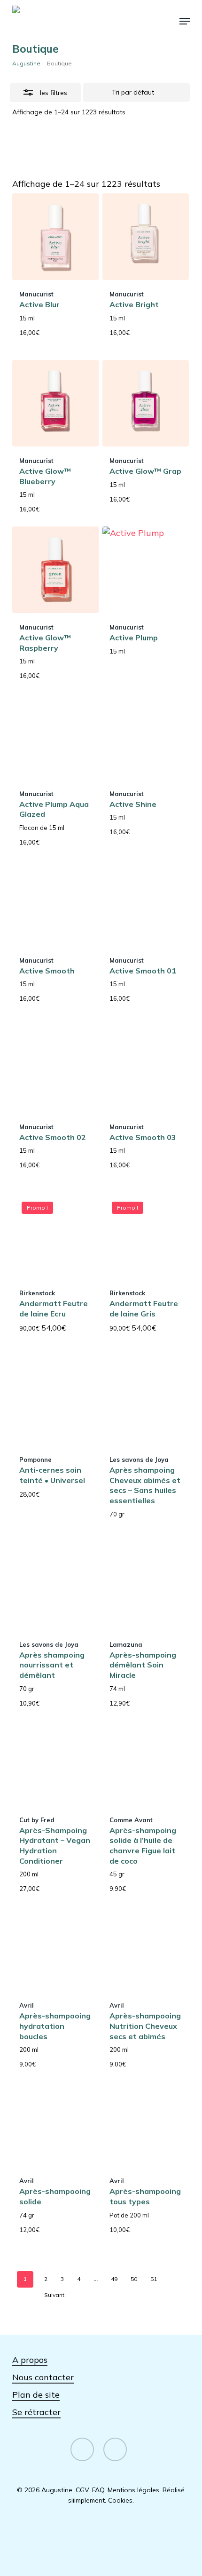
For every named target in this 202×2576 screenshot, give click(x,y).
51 (154, 2279)
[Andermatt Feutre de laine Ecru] (55, 1236)
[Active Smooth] (55, 902)
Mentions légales (133, 2490)
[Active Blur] (55, 237)
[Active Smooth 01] (146, 902)
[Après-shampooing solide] (55, 2123)
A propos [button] (30, 2360)
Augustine (26, 63)
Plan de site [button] (36, 2395)
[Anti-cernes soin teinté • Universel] (55, 1402)
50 (134, 2279)
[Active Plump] (146, 570)
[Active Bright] (146, 237)
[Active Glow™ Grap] (146, 403)
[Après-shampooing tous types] (146, 2123)
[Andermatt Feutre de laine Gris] (146, 1236)
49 (114, 2279)
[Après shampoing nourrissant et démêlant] (55, 1587)
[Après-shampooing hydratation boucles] (55, 1948)
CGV (82, 2490)
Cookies (120, 2500)
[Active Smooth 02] (55, 1069)
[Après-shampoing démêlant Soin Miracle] (146, 1587)
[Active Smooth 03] (146, 1069)
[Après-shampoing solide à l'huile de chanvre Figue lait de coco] (146, 1762)
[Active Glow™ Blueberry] (55, 403)
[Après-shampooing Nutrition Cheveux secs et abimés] (146, 1948)
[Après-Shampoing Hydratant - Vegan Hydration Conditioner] (55, 1762)
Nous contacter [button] (43, 2377)
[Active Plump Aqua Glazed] (55, 736)
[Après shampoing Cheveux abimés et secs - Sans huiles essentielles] (146, 1402)
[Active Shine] (146, 736)
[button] (185, 21)
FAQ (98, 2490)
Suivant (54, 2295)
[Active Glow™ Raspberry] (55, 570)
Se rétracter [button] (36, 2412)
